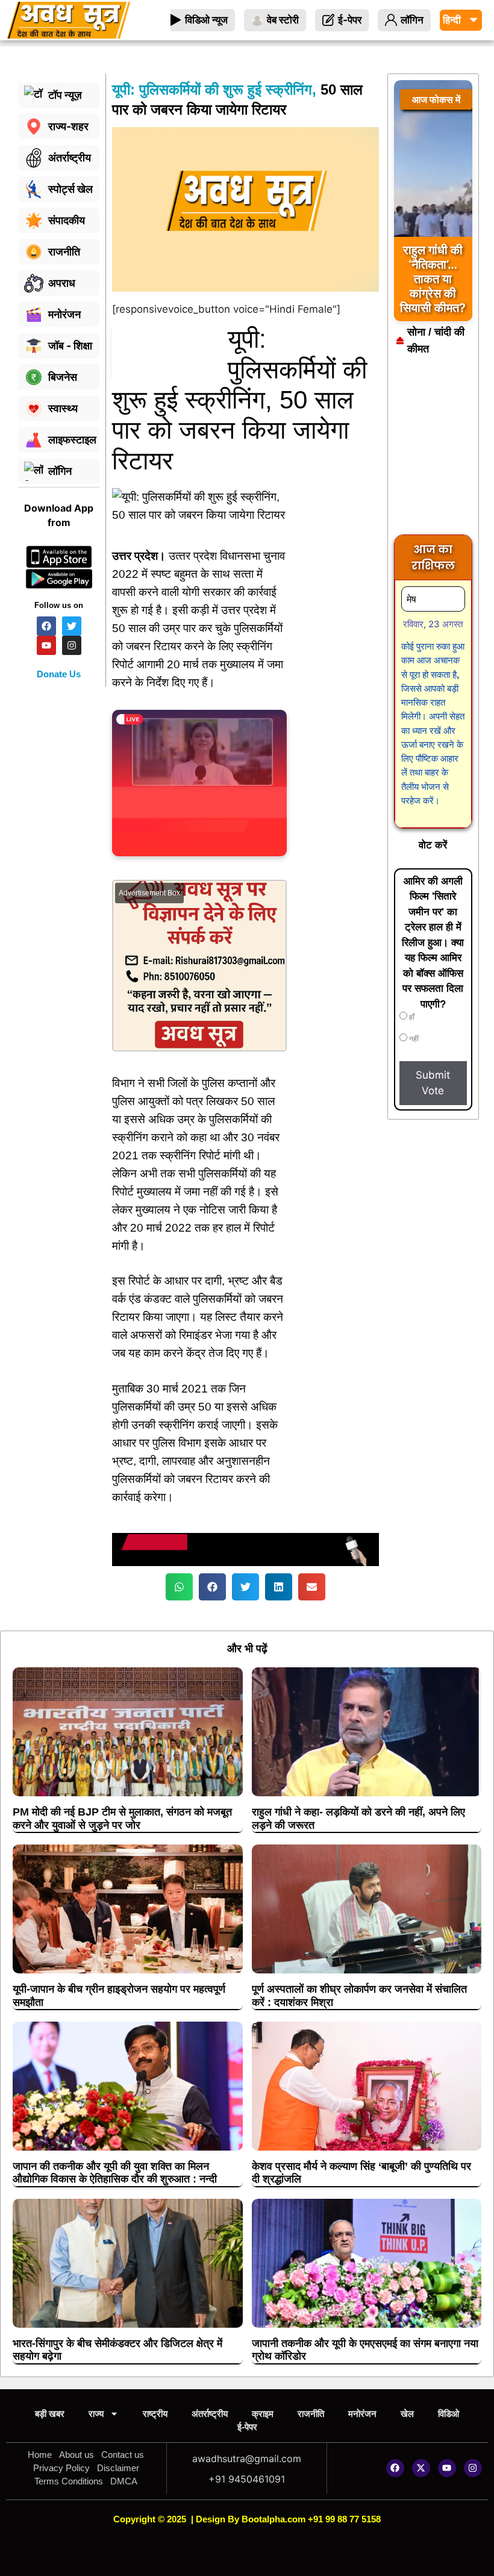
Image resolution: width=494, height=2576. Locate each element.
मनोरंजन (362, 2414)
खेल (407, 2414)
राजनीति (311, 2414)
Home (40, 2455)
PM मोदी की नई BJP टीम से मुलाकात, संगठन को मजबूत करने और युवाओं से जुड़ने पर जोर (122, 1819)
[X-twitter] (421, 2468)
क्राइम (263, 2414)
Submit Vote (433, 1083)
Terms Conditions (69, 2481)
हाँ (411, 1017)
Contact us (123, 2455)
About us (77, 2455)
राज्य (96, 2414)
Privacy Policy (61, 2468)
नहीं (413, 1039)
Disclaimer (118, 2468)
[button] (179, 1587)
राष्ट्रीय (155, 2414)
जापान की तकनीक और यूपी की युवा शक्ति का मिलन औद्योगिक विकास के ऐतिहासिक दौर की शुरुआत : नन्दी (115, 2173)
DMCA (124, 2481)
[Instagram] (473, 2468)
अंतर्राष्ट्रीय (210, 2414)
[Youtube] (447, 2468)
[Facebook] (395, 2468)
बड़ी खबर (50, 2414)
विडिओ (449, 2414)
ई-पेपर (247, 2427)
